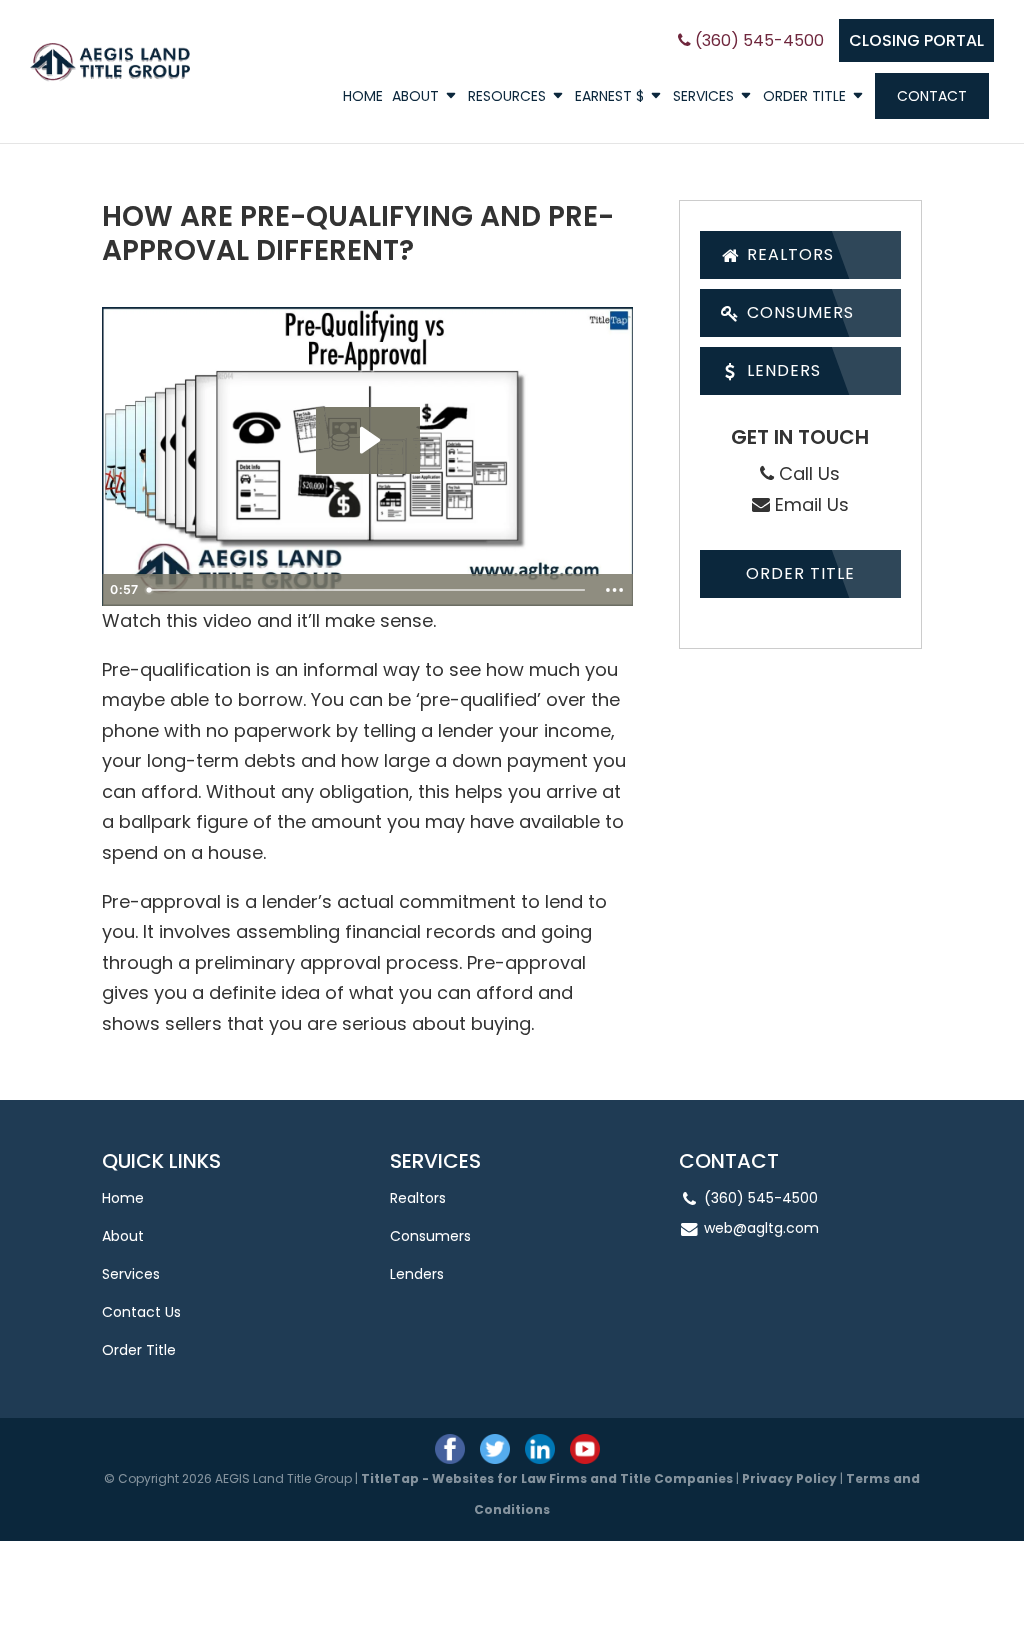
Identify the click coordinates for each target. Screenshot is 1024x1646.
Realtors (788, 254)
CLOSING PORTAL (916, 40)
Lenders (781, 370)
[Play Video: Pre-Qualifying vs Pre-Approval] (368, 440)
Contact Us (141, 1312)
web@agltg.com (761, 1228)
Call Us (807, 473)
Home (363, 97)
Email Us (809, 504)
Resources (507, 97)
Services (703, 97)
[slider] (367, 590)
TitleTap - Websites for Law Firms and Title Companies (547, 1478)
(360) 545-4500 (757, 40)
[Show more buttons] (615, 590)
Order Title (804, 97)
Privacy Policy (789, 1478)
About (415, 97)
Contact (932, 96)
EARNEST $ (609, 97)
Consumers (798, 312)
